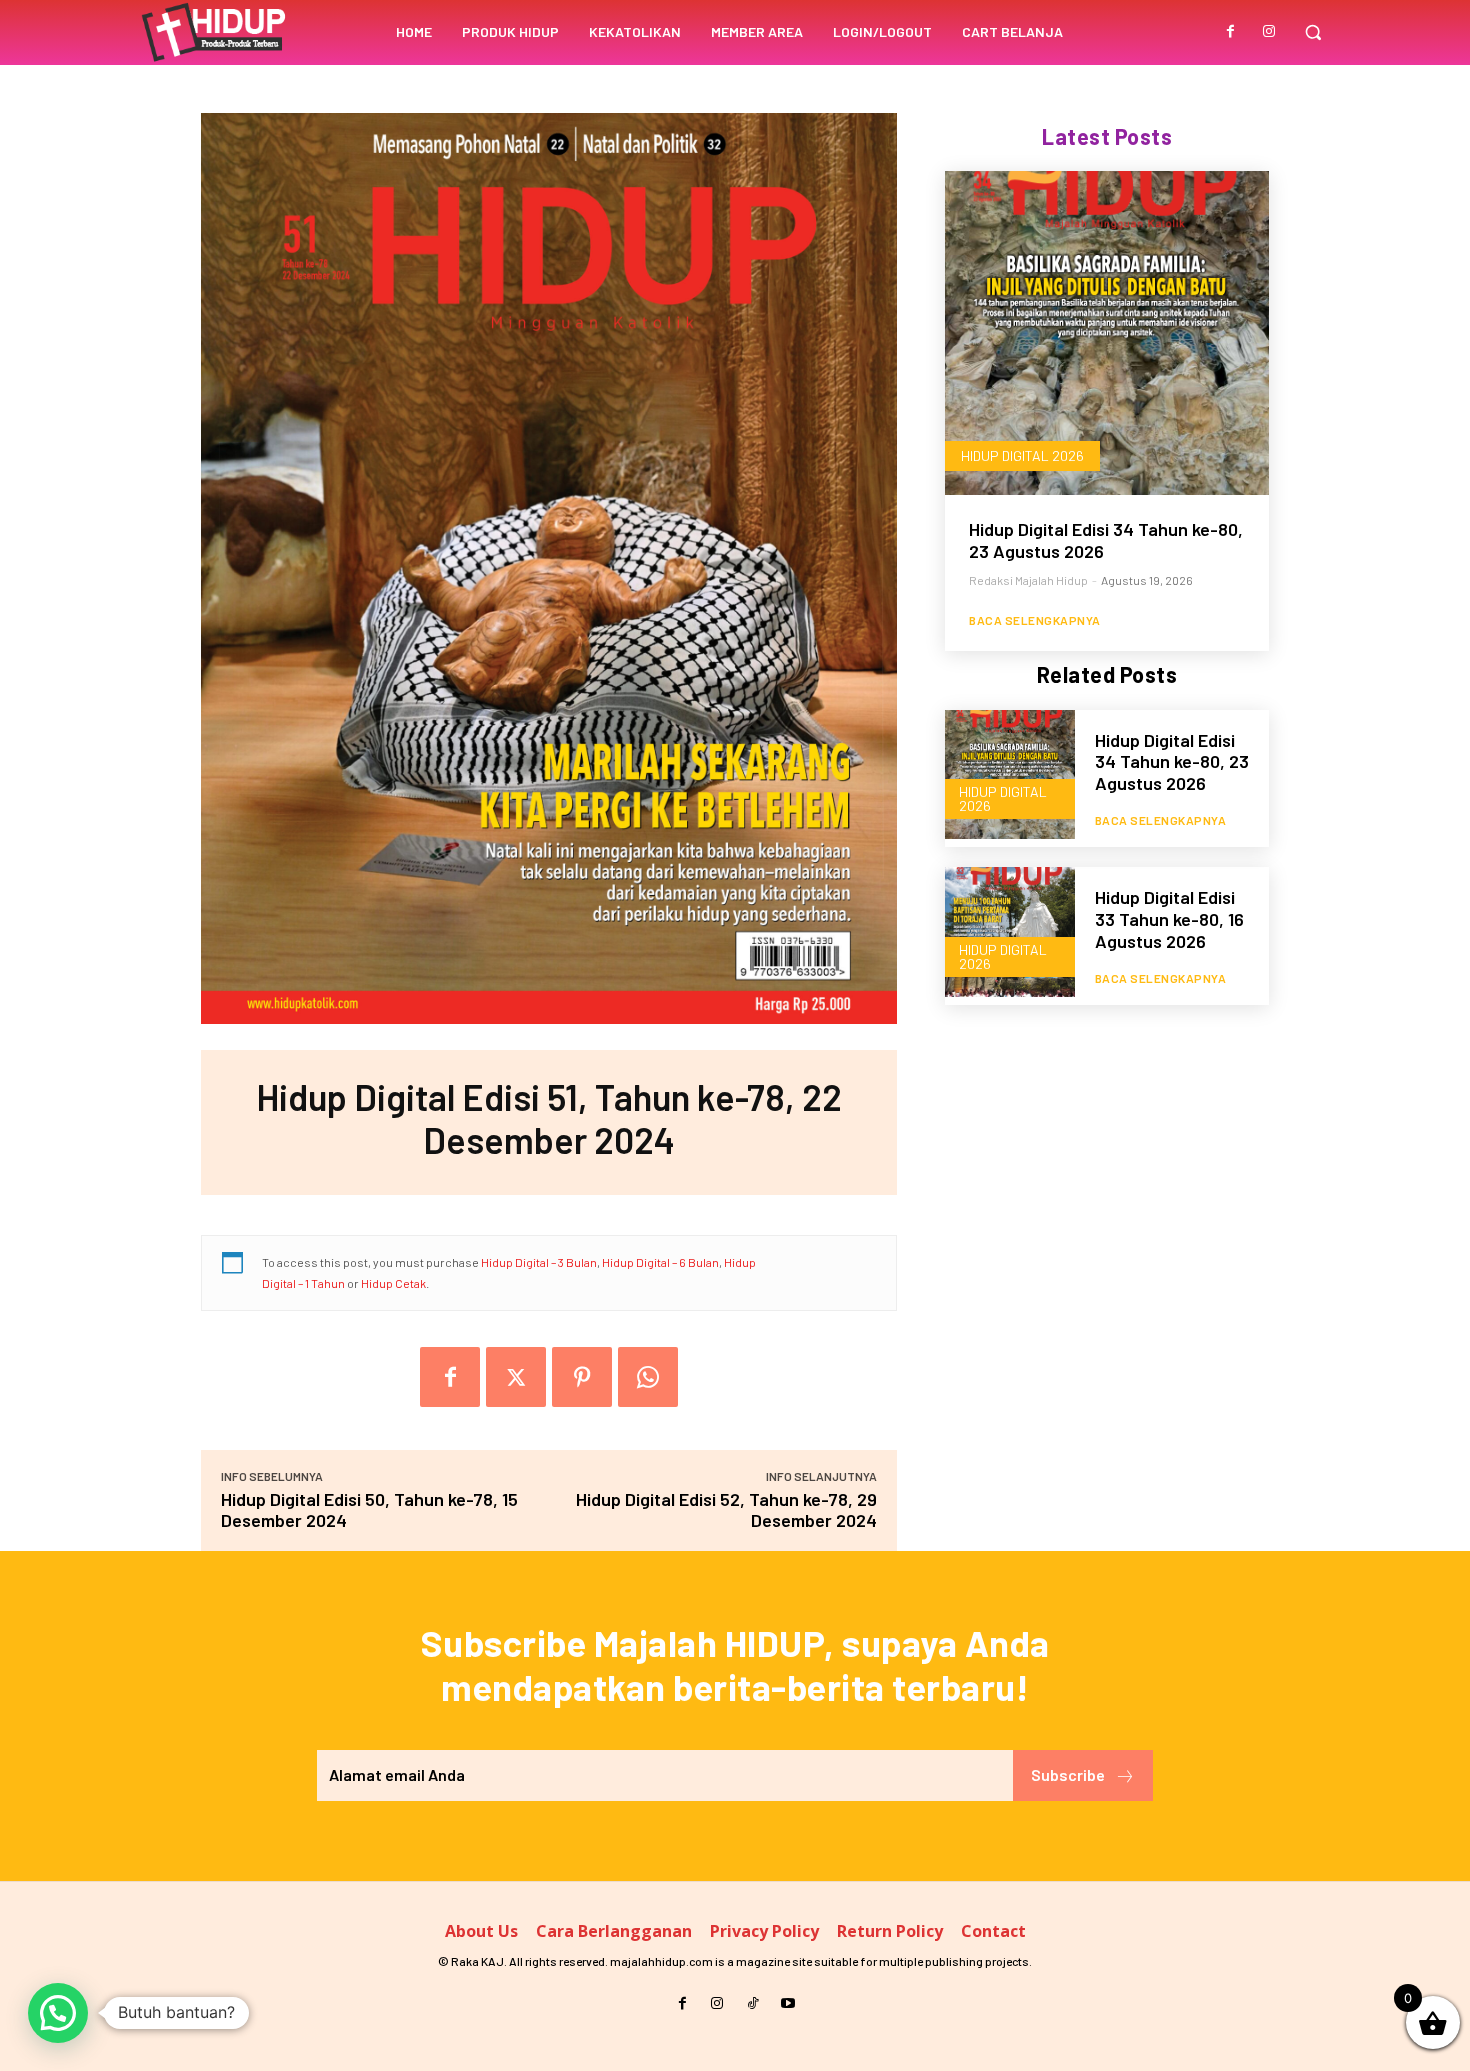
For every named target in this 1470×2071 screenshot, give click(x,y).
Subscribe (1068, 1774)
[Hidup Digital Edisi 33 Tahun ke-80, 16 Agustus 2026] (1010, 932)
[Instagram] (1269, 32)
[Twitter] (516, 1377)
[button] (1313, 32)
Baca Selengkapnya (1035, 620)
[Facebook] (1231, 32)
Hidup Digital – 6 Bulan (660, 1262)
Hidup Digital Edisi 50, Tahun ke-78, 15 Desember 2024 (369, 1509)
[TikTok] (752, 2003)
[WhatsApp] (648, 1377)
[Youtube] (787, 2003)
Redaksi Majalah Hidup (1028, 580)
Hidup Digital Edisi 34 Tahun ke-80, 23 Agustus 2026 (1106, 540)
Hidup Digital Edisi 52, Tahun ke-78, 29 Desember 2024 (726, 1509)
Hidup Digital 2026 (1022, 455)
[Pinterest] (582, 1377)
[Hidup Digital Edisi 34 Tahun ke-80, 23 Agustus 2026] (1107, 333)
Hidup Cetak (393, 1283)
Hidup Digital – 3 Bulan (539, 1262)
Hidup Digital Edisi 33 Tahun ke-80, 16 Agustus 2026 (1169, 918)
